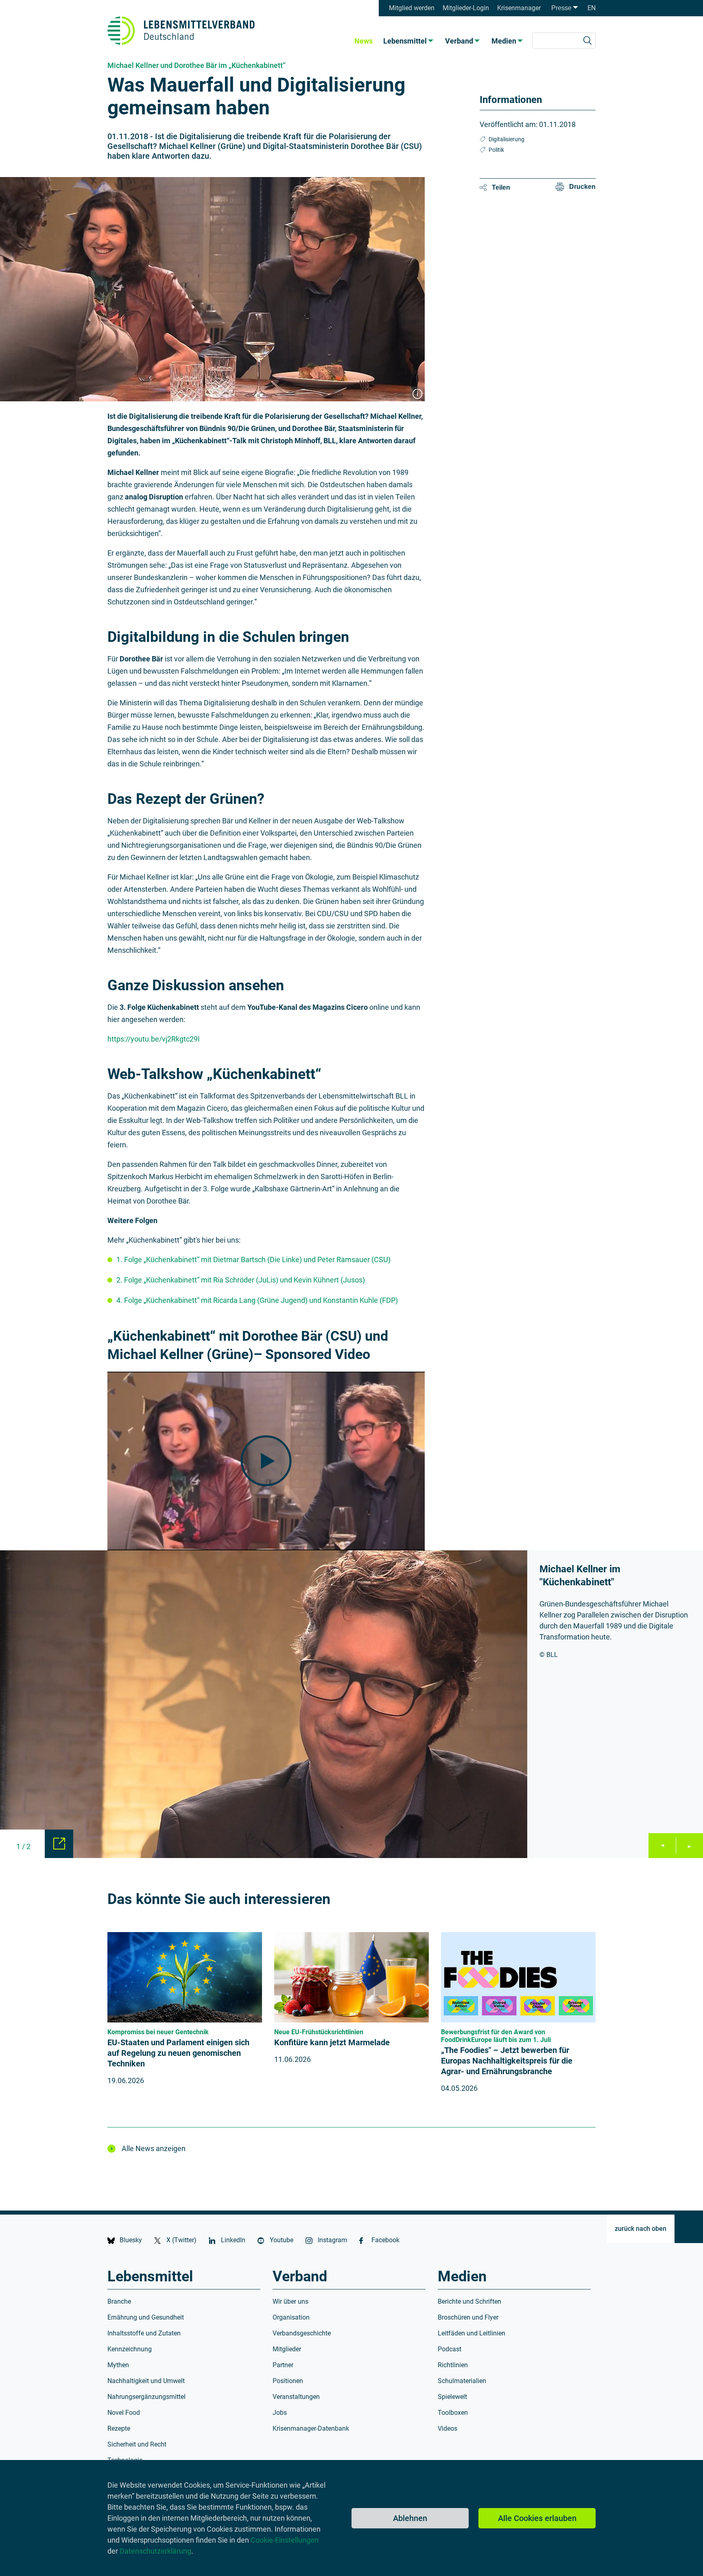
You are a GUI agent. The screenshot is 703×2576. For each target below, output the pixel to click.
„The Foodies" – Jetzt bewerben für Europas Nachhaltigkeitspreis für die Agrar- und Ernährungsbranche (507, 2061)
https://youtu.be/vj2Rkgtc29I (154, 1039)
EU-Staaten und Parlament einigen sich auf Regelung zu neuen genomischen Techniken (178, 2053)
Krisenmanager (519, 8)
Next (689, 1846)
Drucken (582, 187)
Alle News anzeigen (154, 2148)
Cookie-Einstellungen (285, 2540)
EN (592, 8)
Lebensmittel (405, 41)
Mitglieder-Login (466, 8)
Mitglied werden (412, 8)
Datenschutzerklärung (155, 2551)
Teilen (501, 187)
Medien (504, 41)
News (364, 41)
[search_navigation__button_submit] (587, 41)
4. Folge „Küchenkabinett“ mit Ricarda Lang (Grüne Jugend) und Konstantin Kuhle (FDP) (257, 1300)
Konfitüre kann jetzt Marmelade (332, 2042)
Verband (459, 41)
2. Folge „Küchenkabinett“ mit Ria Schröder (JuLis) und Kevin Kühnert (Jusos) (241, 1280)
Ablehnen (410, 2518)
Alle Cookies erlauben (537, 2518)
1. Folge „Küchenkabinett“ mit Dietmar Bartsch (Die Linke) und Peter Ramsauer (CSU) (253, 1260)
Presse (561, 8)
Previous (662, 1846)
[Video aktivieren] (266, 1461)
